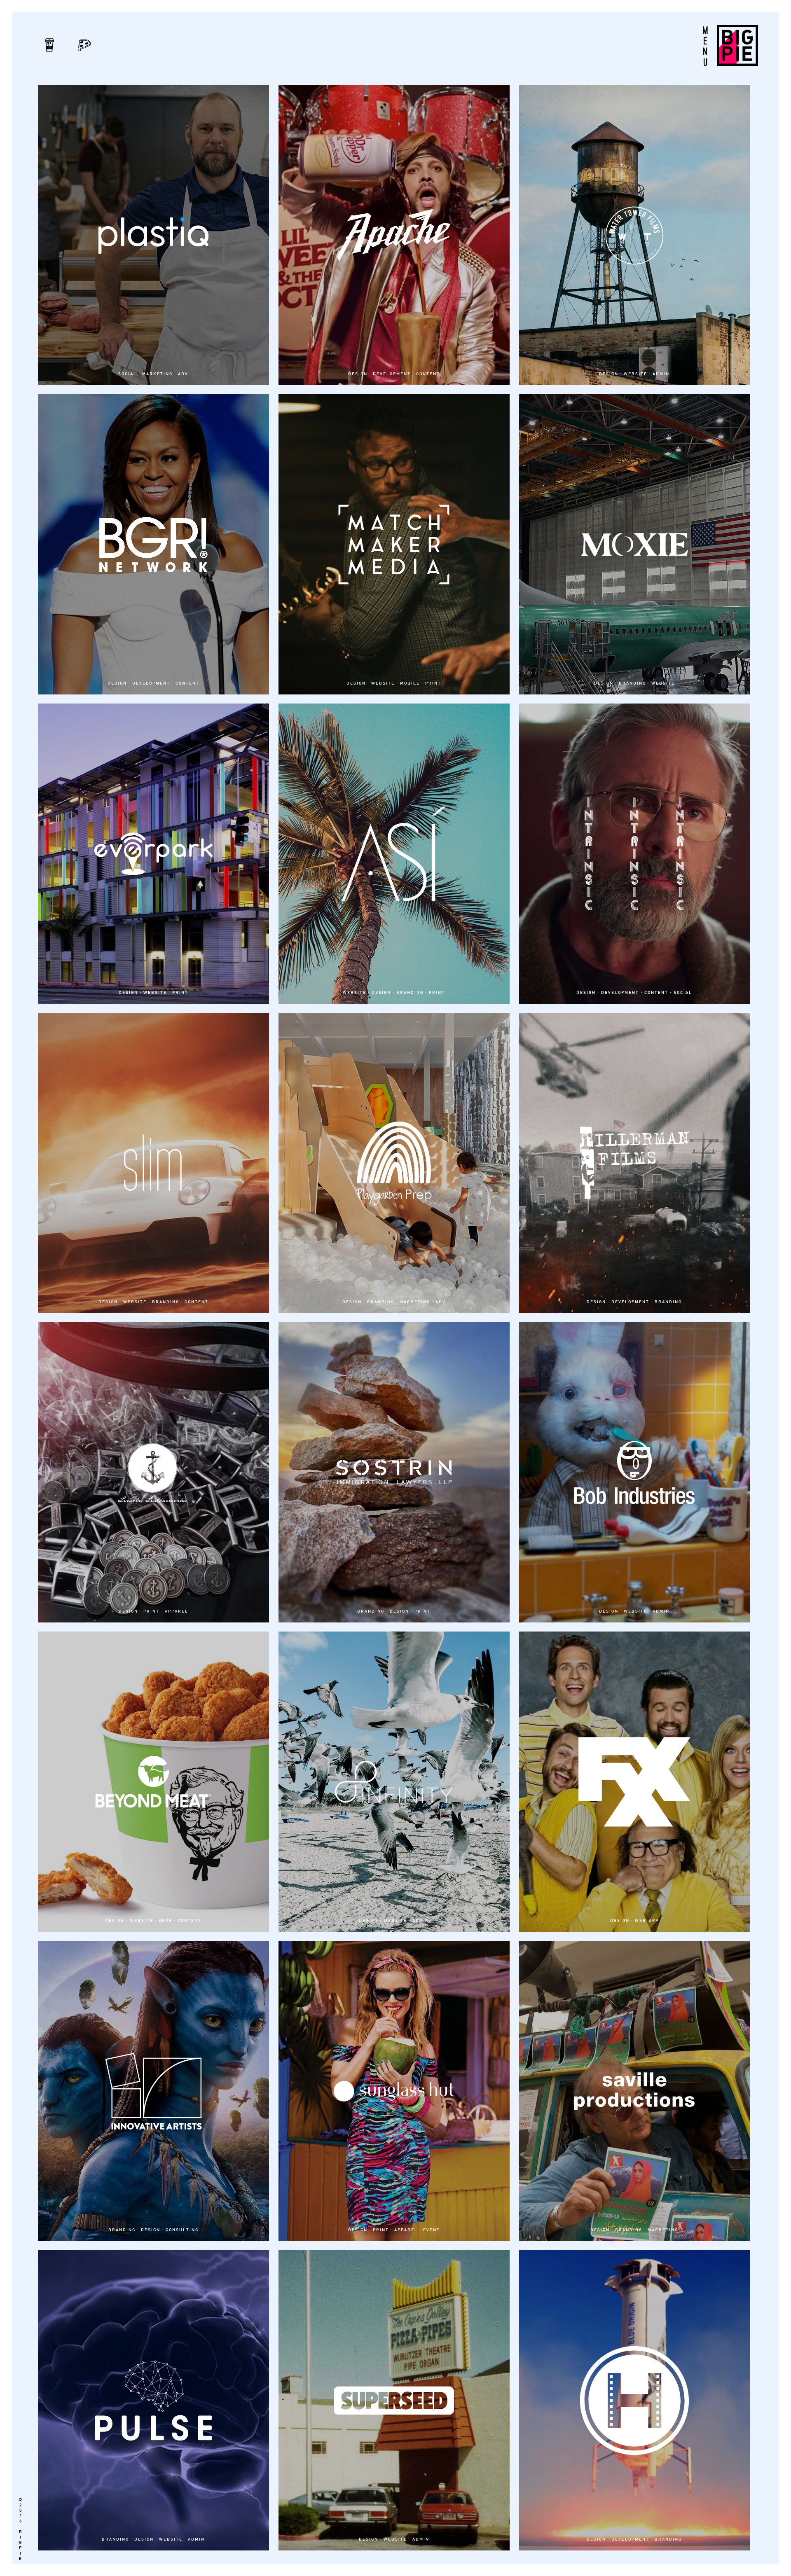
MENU (706, 46)
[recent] (49, 54)
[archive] (84, 54)
